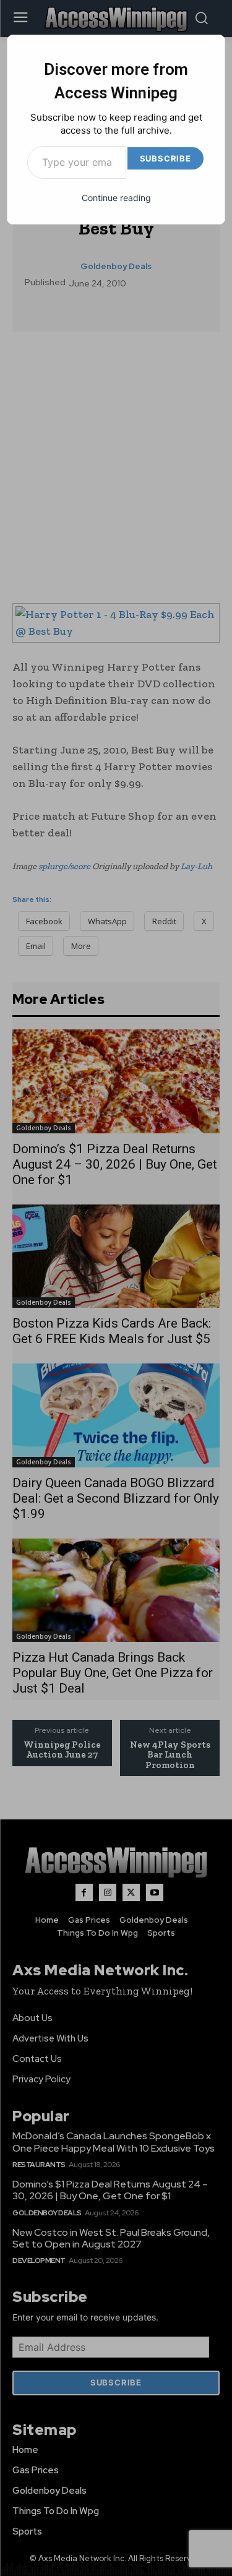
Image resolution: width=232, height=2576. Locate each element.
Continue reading (116, 198)
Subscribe (165, 158)
